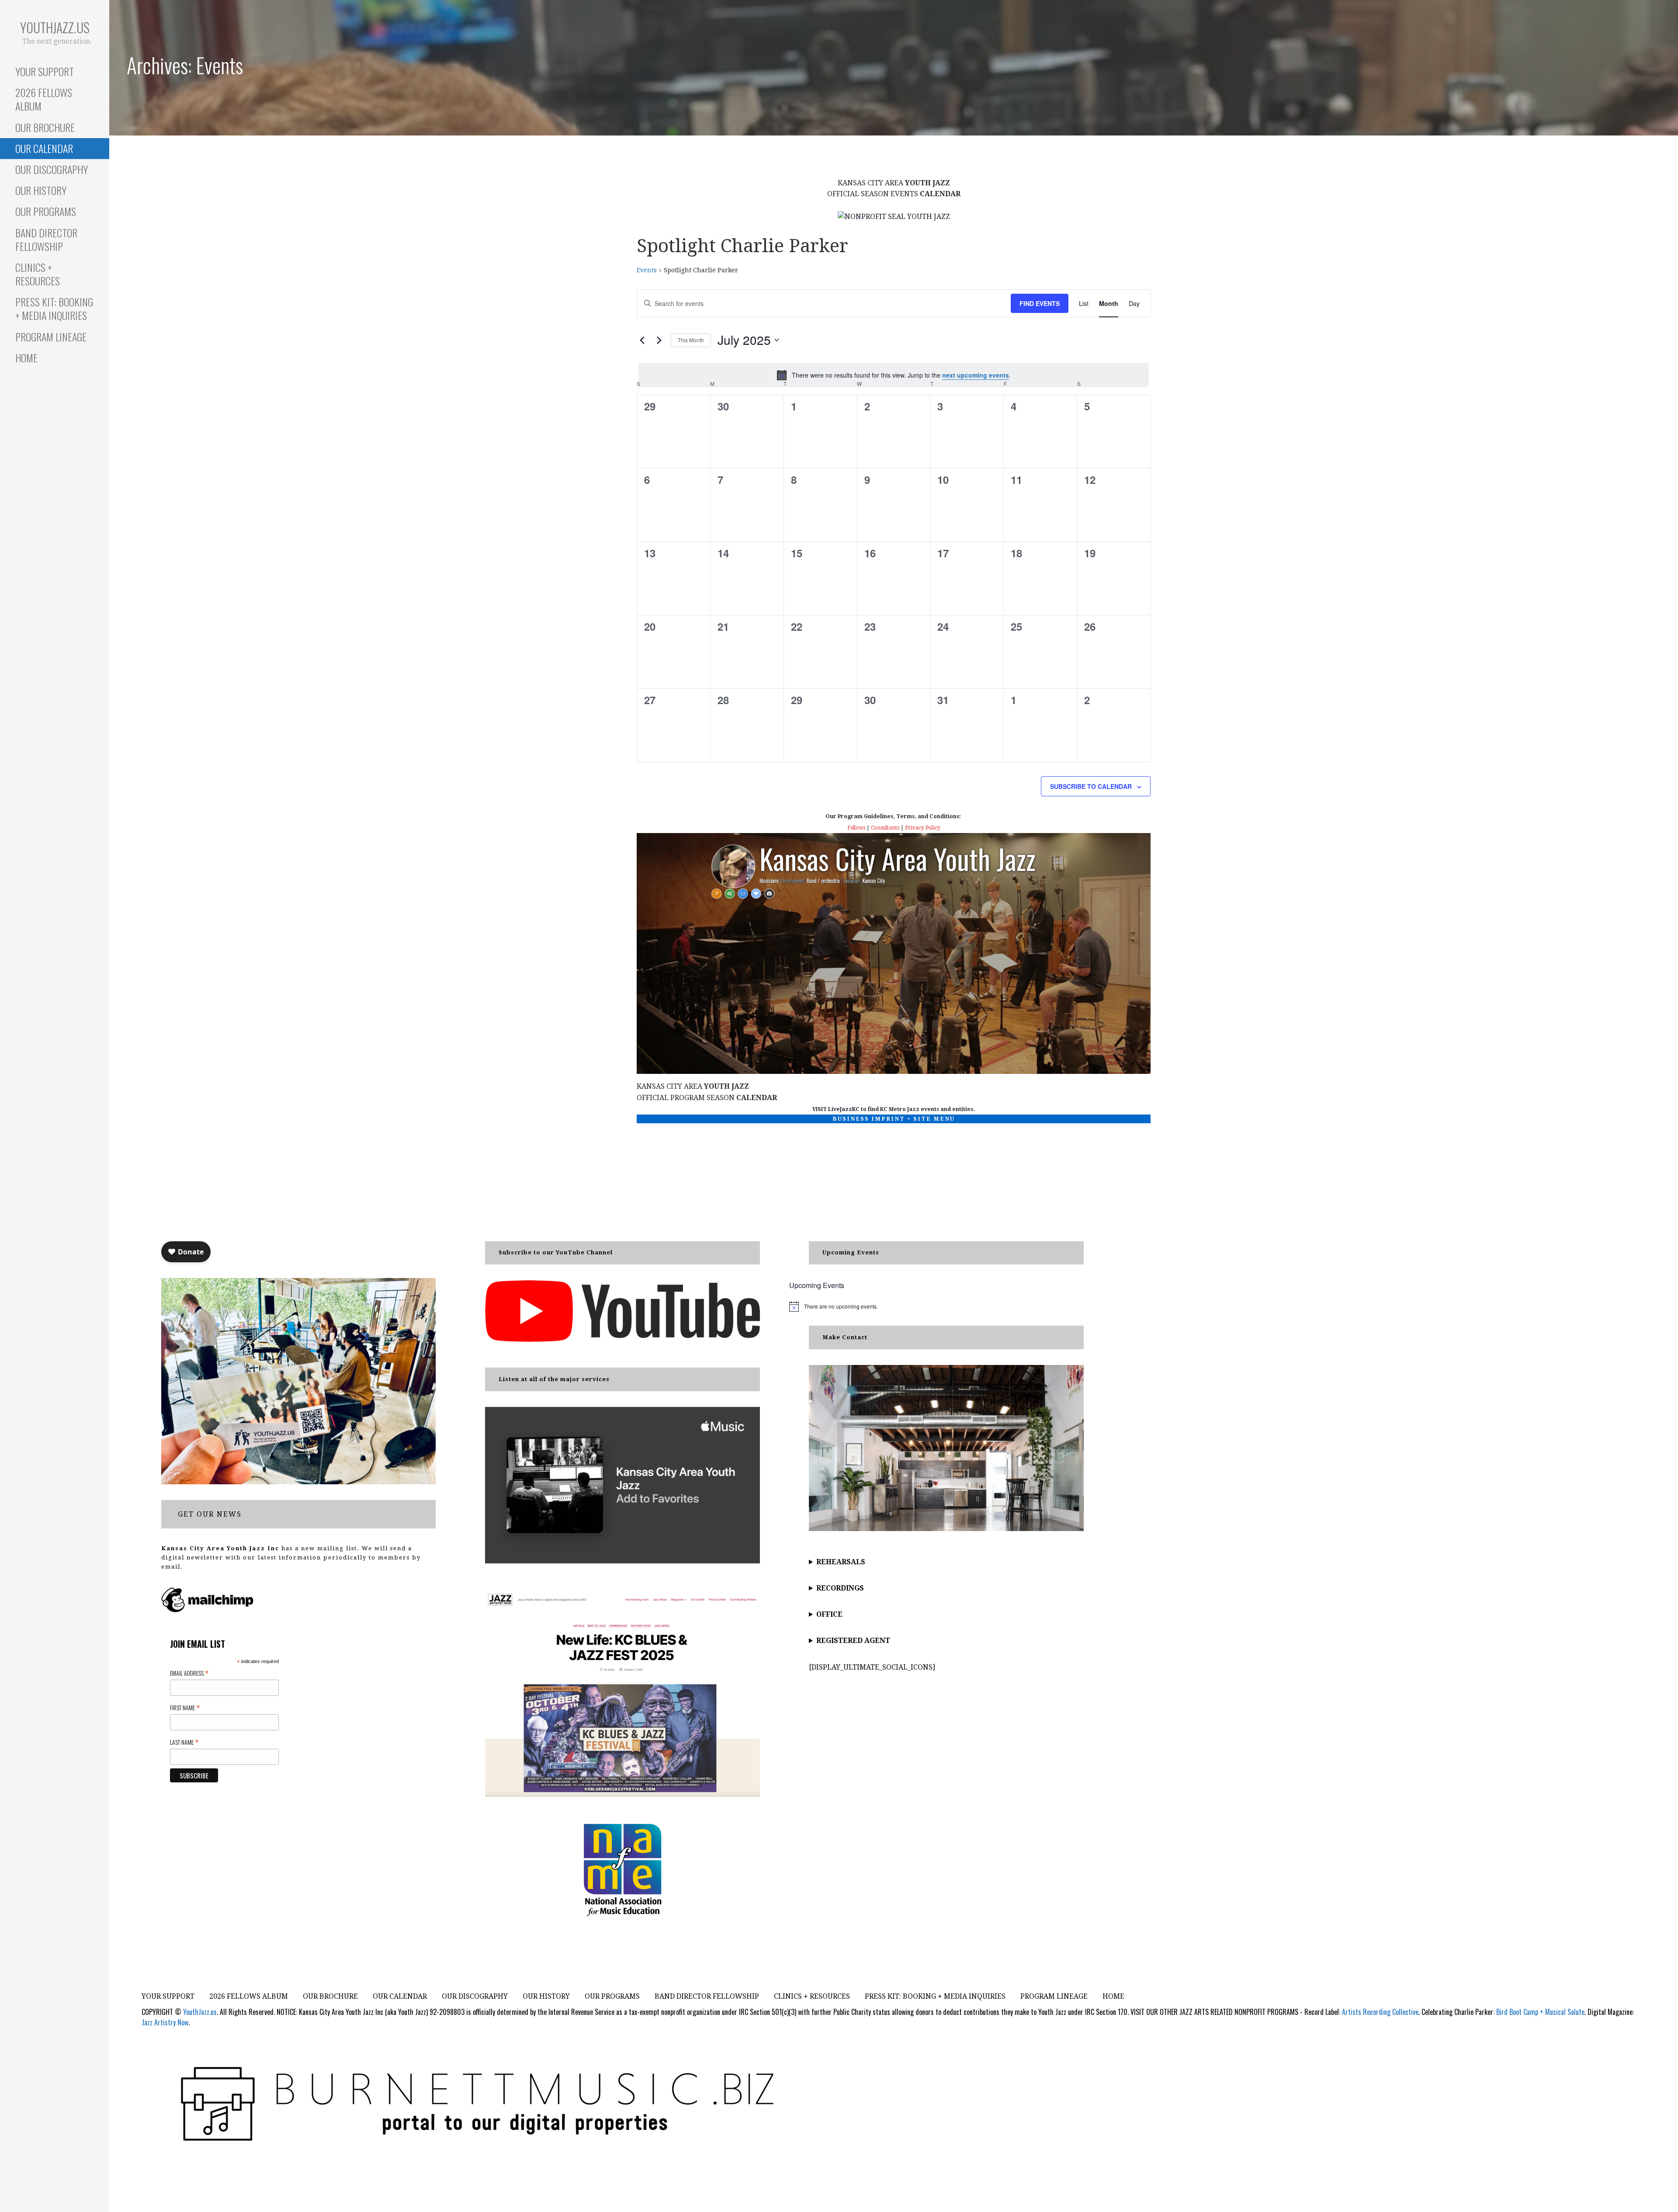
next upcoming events (976, 375)
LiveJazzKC (844, 1109)
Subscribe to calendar (1091, 786)
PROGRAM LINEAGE (51, 337)
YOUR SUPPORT (45, 71)
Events (647, 270)
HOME (26, 358)
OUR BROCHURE (45, 127)
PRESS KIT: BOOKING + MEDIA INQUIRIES (54, 308)
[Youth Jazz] (894, 216)
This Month (691, 340)
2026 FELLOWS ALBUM (44, 99)
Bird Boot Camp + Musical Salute (1540, 2012)
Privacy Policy (923, 828)
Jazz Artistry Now (165, 2022)
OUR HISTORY (41, 190)
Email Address (189, 1673)
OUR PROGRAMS (46, 211)
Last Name (184, 1742)
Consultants (885, 828)
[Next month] (659, 340)
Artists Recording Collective (1380, 2012)
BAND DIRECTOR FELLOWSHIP (46, 239)
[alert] (894, 375)
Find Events (1040, 303)
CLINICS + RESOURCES (38, 274)
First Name (185, 1707)
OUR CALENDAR (44, 148)
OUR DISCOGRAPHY (52, 169)
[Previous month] (642, 340)
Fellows (856, 828)
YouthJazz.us (55, 27)
